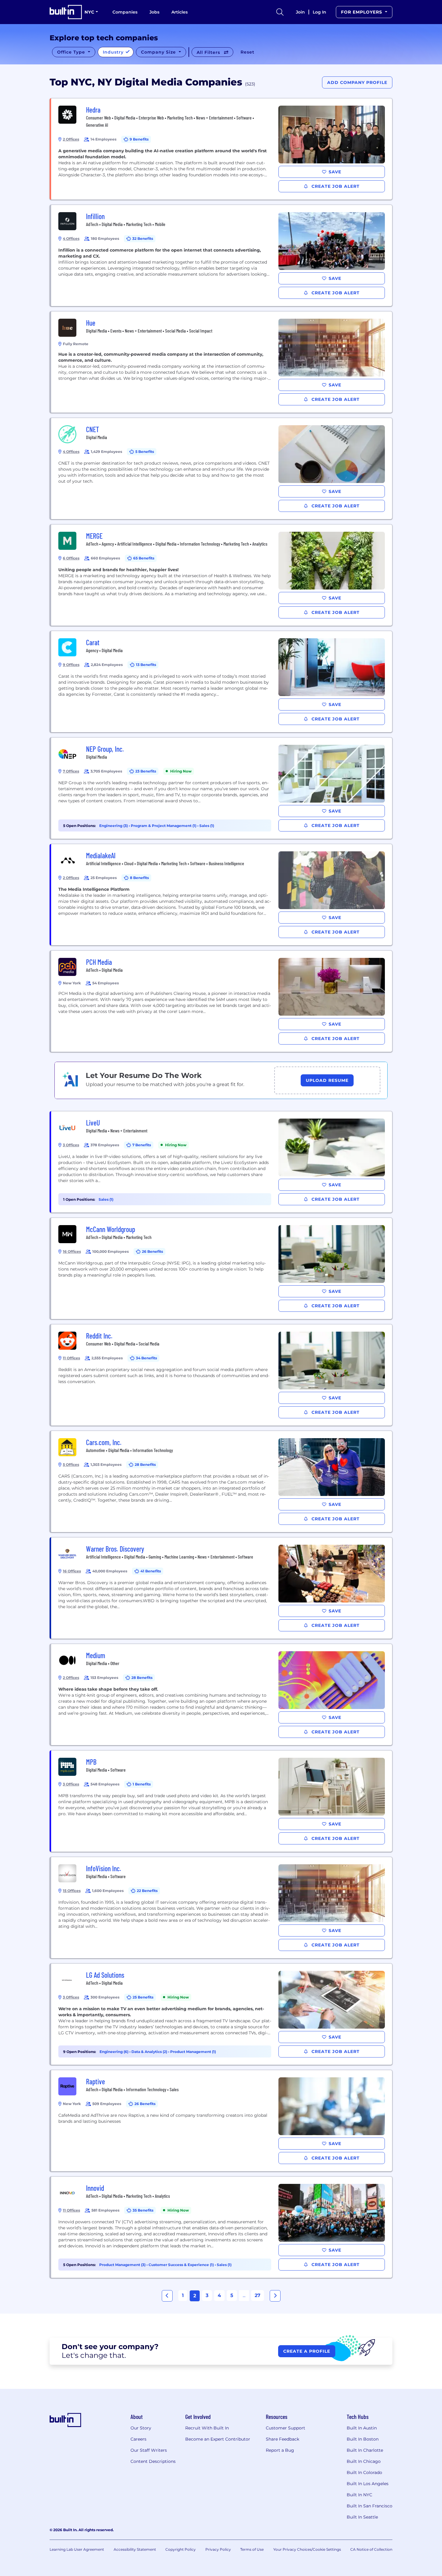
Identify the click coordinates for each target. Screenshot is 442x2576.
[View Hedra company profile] (222, 149)
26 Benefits (152, 1251)
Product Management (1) (193, 2052)
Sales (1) (207, 826)
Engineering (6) (114, 2052)
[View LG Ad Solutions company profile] (222, 2014)
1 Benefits (142, 1784)
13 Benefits (146, 665)
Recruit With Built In (207, 2428)
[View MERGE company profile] (222, 575)
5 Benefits (145, 452)
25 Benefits (143, 1997)
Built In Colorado (364, 2472)
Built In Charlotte (365, 2450)
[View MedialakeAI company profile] (222, 895)
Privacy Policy (218, 2549)
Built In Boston (363, 2439)
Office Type (72, 52)
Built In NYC (359, 2495)
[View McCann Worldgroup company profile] (222, 1268)
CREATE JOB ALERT (335, 186)
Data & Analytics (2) (150, 2052)
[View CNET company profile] (222, 469)
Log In (319, 12)
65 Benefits (144, 558)
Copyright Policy (181, 2549)
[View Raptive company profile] (222, 2121)
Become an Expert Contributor (218, 2439)
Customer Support (285, 2428)
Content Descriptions (153, 2461)
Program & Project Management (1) (164, 826)
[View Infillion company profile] (222, 255)
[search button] (280, 12)
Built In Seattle (362, 2517)
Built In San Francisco (370, 2506)
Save (335, 172)
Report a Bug (280, 2450)
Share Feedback (282, 2439)
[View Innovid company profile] (222, 2227)
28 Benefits (145, 1464)
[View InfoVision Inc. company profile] (222, 1908)
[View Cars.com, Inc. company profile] (222, 1482)
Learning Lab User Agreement (77, 2549)
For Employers (362, 12)
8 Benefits (139, 878)
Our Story (141, 2428)
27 (258, 2295)
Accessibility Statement (135, 2549)
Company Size (159, 52)
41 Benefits (151, 1571)
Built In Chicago (364, 2461)
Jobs (154, 12)
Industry (114, 52)
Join (300, 12)
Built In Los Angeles (368, 2484)
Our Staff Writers (149, 2450)
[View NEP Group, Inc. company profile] (222, 788)
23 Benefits (146, 771)
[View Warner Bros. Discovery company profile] (222, 1588)
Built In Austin (362, 2428)
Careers (138, 2439)
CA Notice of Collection (371, 2549)
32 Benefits (143, 238)
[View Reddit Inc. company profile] (222, 1375)
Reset (247, 52)
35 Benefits (143, 2210)
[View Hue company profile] (222, 362)
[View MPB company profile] (222, 1801)
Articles (180, 12)
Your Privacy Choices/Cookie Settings (307, 2549)
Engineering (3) (114, 826)
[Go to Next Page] (275, 2296)
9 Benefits (139, 139)
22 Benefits (147, 1891)
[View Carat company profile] (222, 682)
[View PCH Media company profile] (222, 1001)
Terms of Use (252, 2549)
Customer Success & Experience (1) (182, 2265)
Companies (125, 12)
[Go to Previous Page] (167, 2296)
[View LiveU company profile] (222, 1162)
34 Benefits (146, 1358)
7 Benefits (142, 1145)
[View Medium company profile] (222, 1695)
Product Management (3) (123, 2265)
